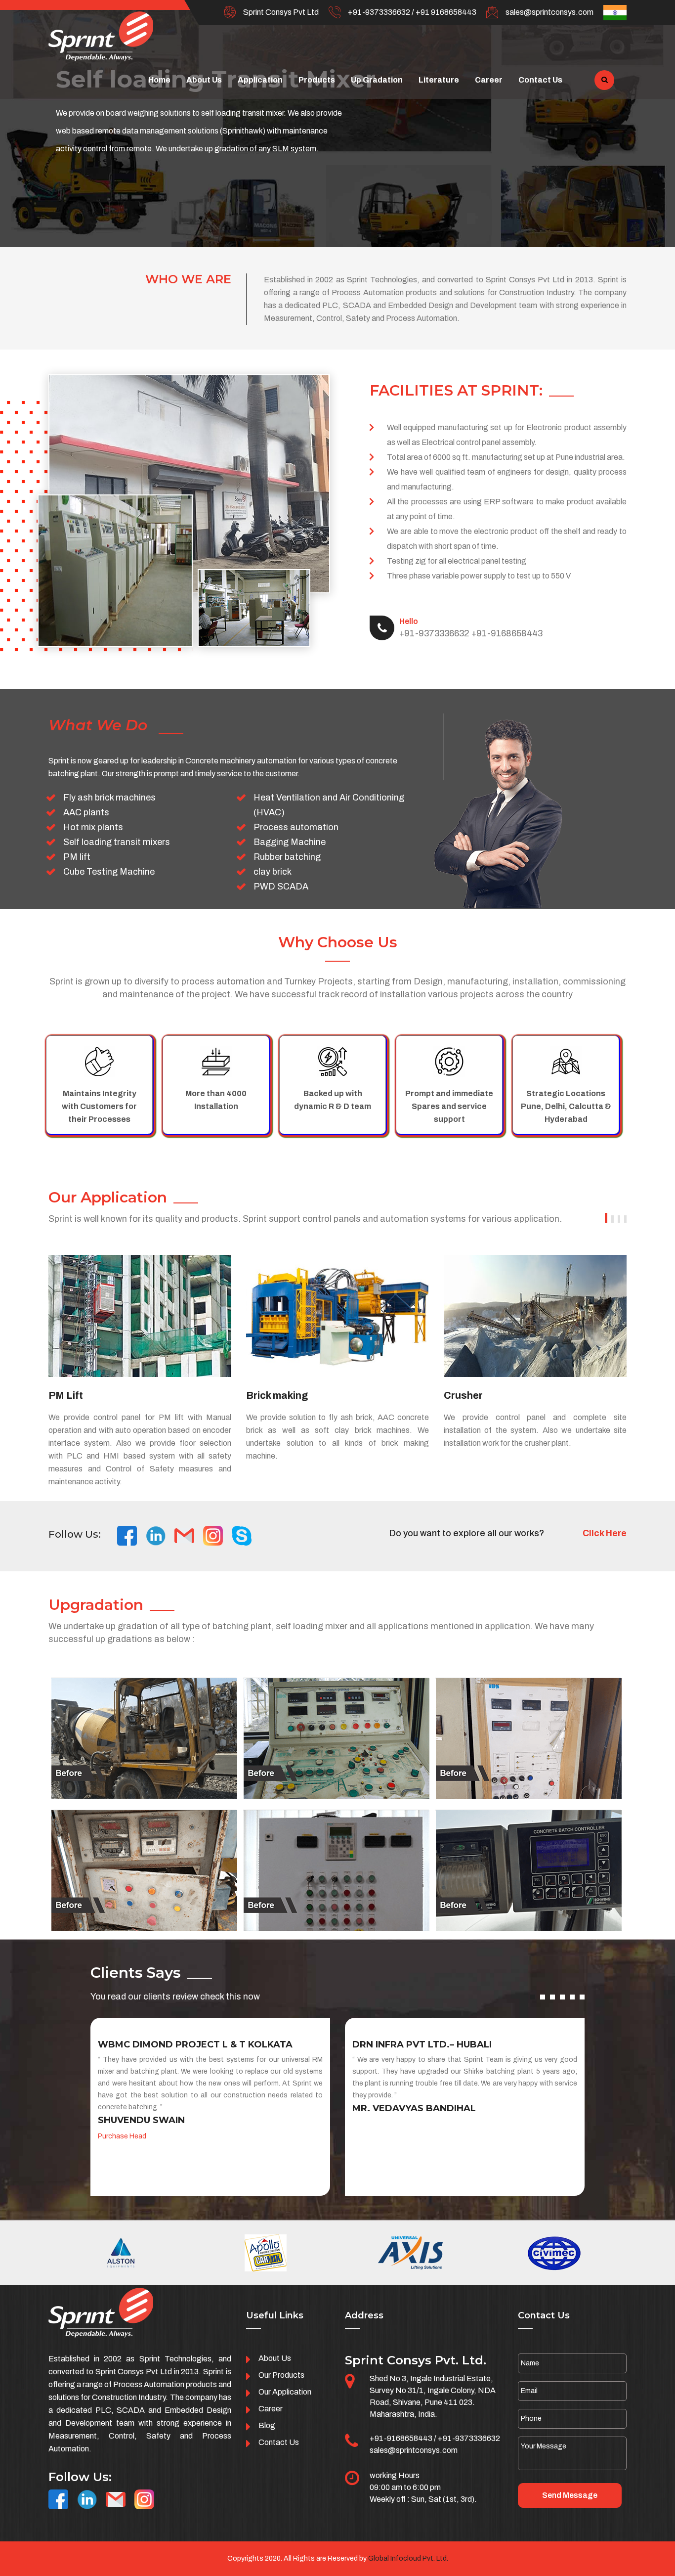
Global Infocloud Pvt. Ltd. (408, 2558)
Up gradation (377, 80)
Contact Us (540, 80)
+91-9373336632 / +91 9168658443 (412, 12)
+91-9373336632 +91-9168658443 (471, 628)
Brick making (79, 1395)
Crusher (266, 1395)
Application (260, 80)
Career (489, 80)
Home (159, 80)
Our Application (285, 2392)
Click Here (605, 1533)
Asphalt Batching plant (499, 1395)
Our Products (281, 2375)
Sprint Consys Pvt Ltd (281, 12)
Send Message (570, 2495)
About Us (204, 80)
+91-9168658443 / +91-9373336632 (435, 2438)
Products (317, 80)
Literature (439, 80)
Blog (267, 2425)
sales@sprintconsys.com (549, 12)
